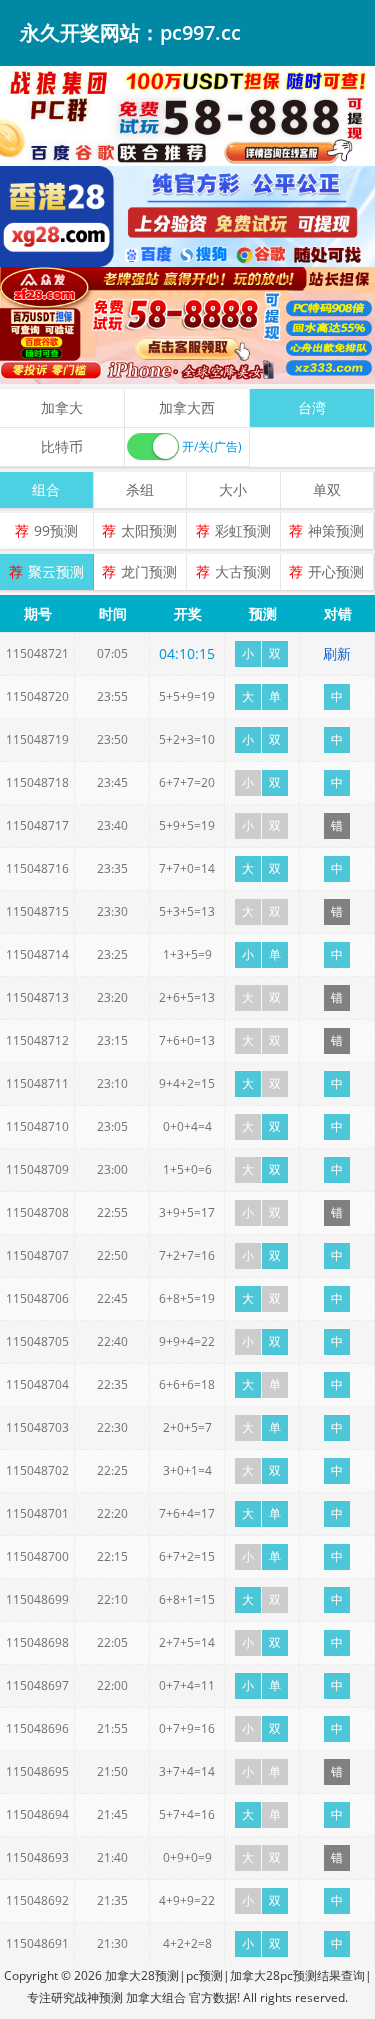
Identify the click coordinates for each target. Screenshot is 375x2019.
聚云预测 (56, 571)
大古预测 (243, 571)
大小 (233, 489)
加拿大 (62, 407)
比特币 (62, 446)
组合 (46, 489)
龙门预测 (149, 571)
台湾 (312, 407)
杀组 (140, 489)
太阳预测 (149, 530)
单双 (327, 489)
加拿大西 (187, 407)
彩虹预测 (243, 530)
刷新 (337, 653)
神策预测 (336, 530)
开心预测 (336, 571)
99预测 (56, 530)
